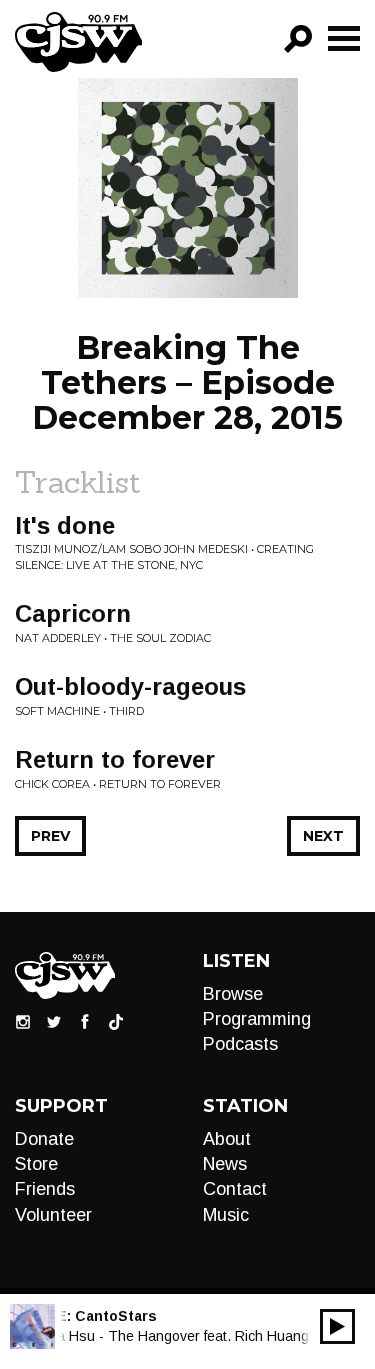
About (227, 1139)
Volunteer (53, 1215)
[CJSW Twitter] (54, 1021)
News (225, 1164)
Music (226, 1215)
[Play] (337, 1326)
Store (36, 1164)
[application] (337, 1326)
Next (323, 836)
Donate (44, 1139)
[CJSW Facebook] (85, 1021)
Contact (235, 1189)
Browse (233, 994)
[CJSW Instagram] (23, 1021)
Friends (45, 1189)
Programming (257, 1019)
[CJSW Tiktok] (116, 1021)
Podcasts (240, 1044)
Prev (50, 836)
